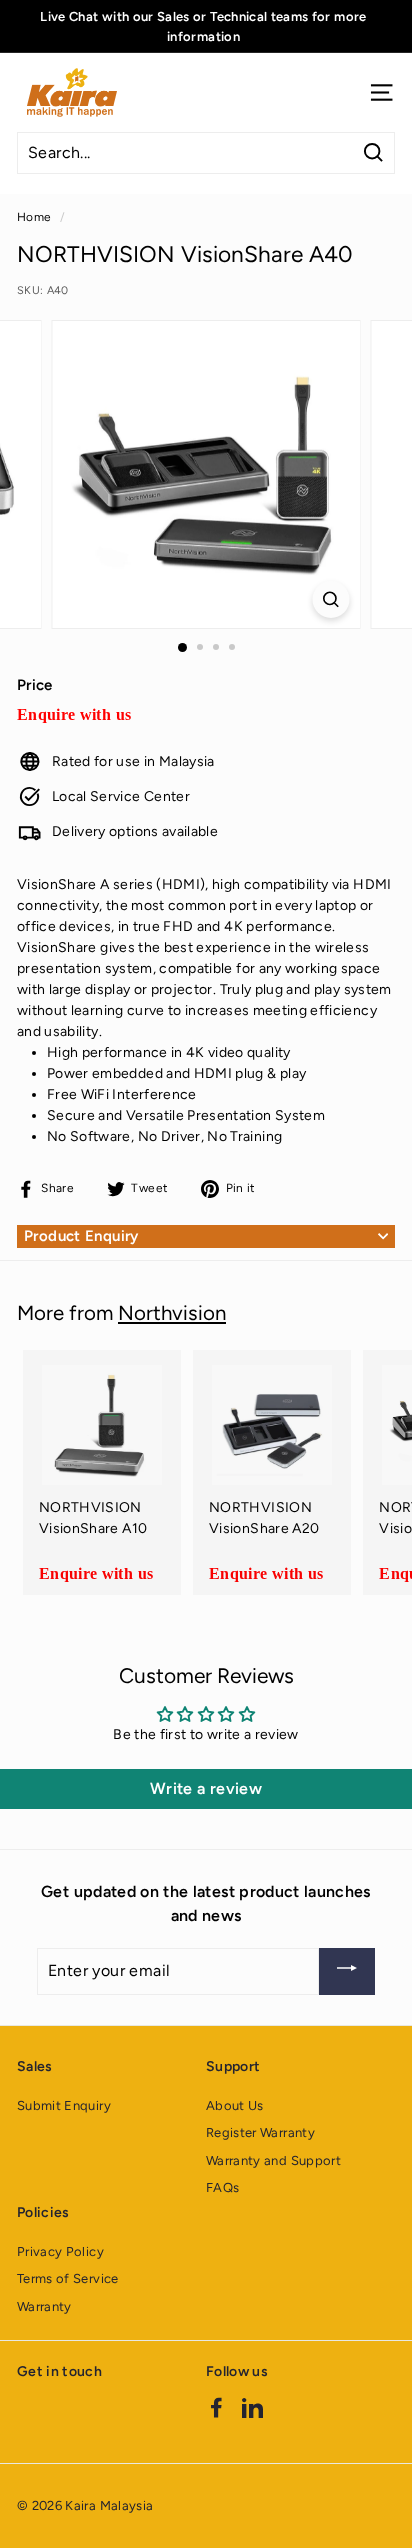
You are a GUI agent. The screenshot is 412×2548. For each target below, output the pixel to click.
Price (35, 685)
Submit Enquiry (64, 2105)
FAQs (222, 2187)
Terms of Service (68, 2278)
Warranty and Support (273, 2160)
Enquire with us (74, 714)
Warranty (44, 2306)
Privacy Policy (60, 2251)
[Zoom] (331, 599)
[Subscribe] (347, 1971)
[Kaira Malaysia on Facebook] (216, 2407)
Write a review (206, 1788)
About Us (235, 2105)
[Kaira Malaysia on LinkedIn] (252, 2407)
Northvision (172, 1313)
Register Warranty (260, 2132)
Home (34, 217)
